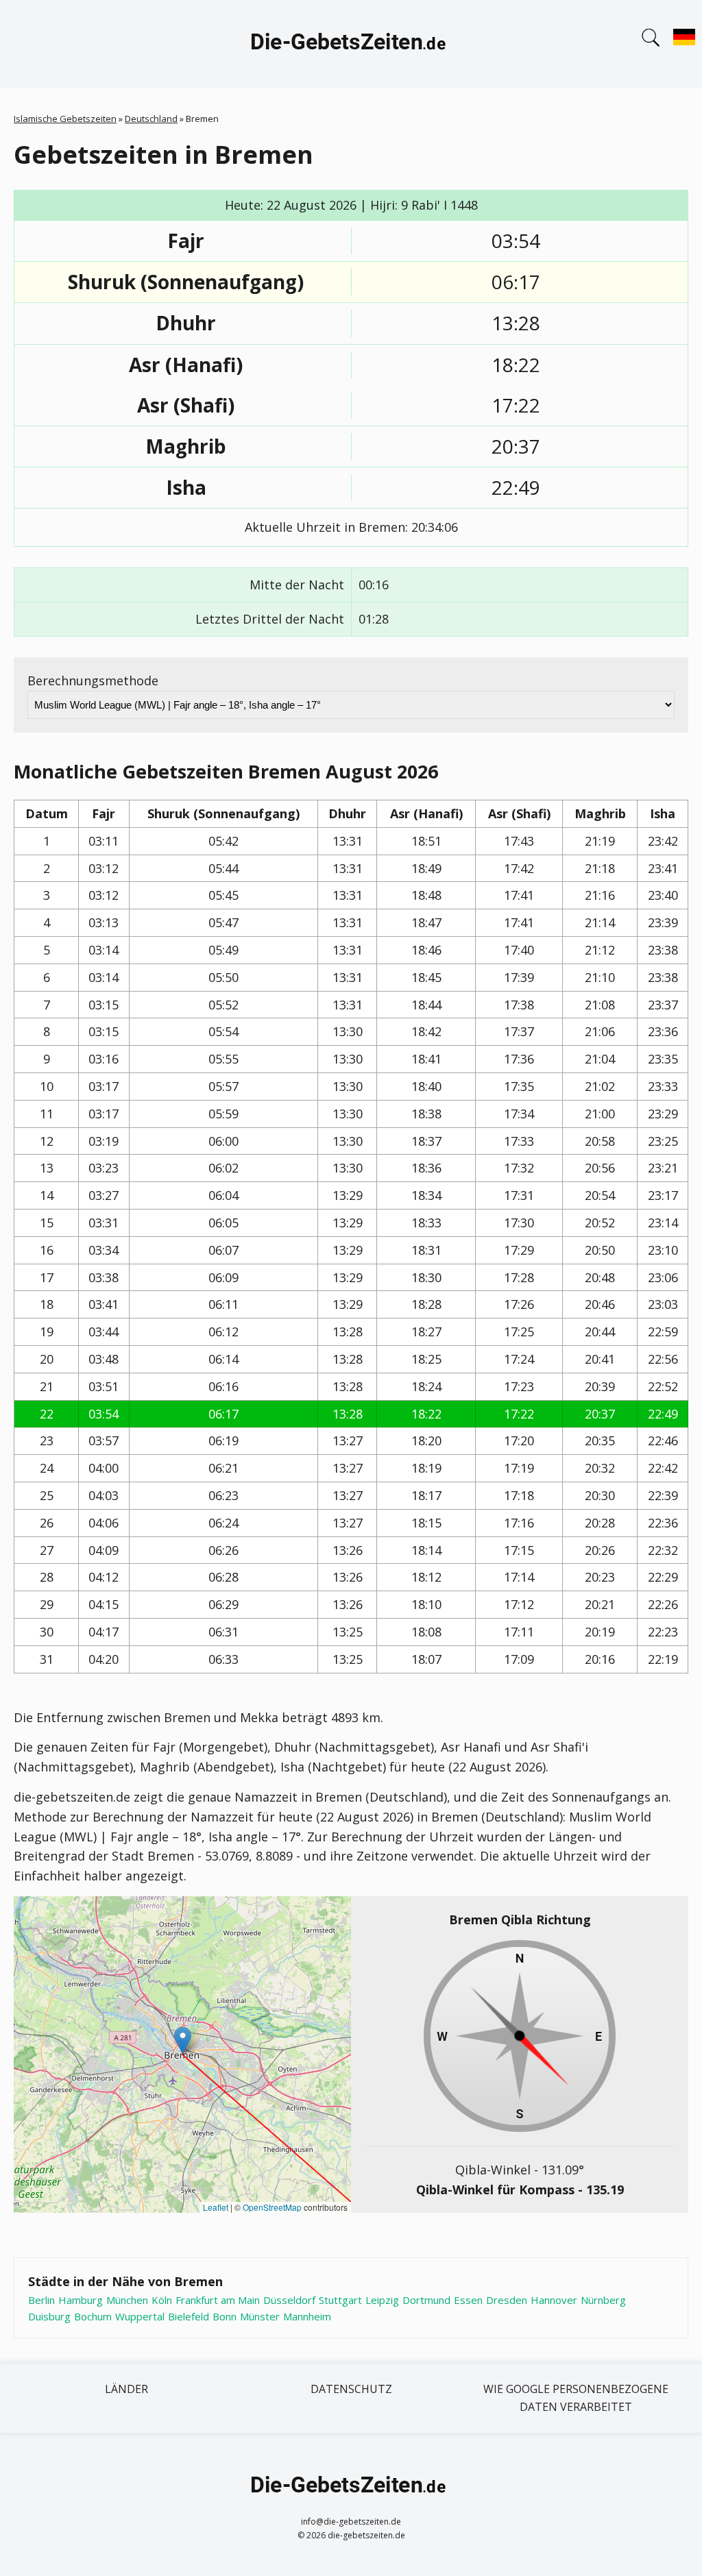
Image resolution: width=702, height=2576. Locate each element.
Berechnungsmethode (93, 680)
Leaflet (216, 2207)
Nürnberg (603, 2300)
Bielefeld (189, 2316)
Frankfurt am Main (218, 2300)
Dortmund (426, 2300)
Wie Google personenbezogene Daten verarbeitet (576, 2398)
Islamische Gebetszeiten (65, 119)
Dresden (507, 2300)
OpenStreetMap (272, 2207)
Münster (260, 2316)
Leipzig (382, 2300)
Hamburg (81, 2300)
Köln (162, 2300)
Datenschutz (351, 2389)
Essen (468, 2300)
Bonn (225, 2316)
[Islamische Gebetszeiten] (351, 44)
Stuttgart (340, 2300)
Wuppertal (140, 2316)
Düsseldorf (289, 2300)
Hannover (554, 2300)
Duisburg (49, 2316)
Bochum (93, 2316)
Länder (126, 2389)
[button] (183, 2040)
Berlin (41, 2300)
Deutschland (151, 119)
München (127, 2300)
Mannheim (307, 2316)
